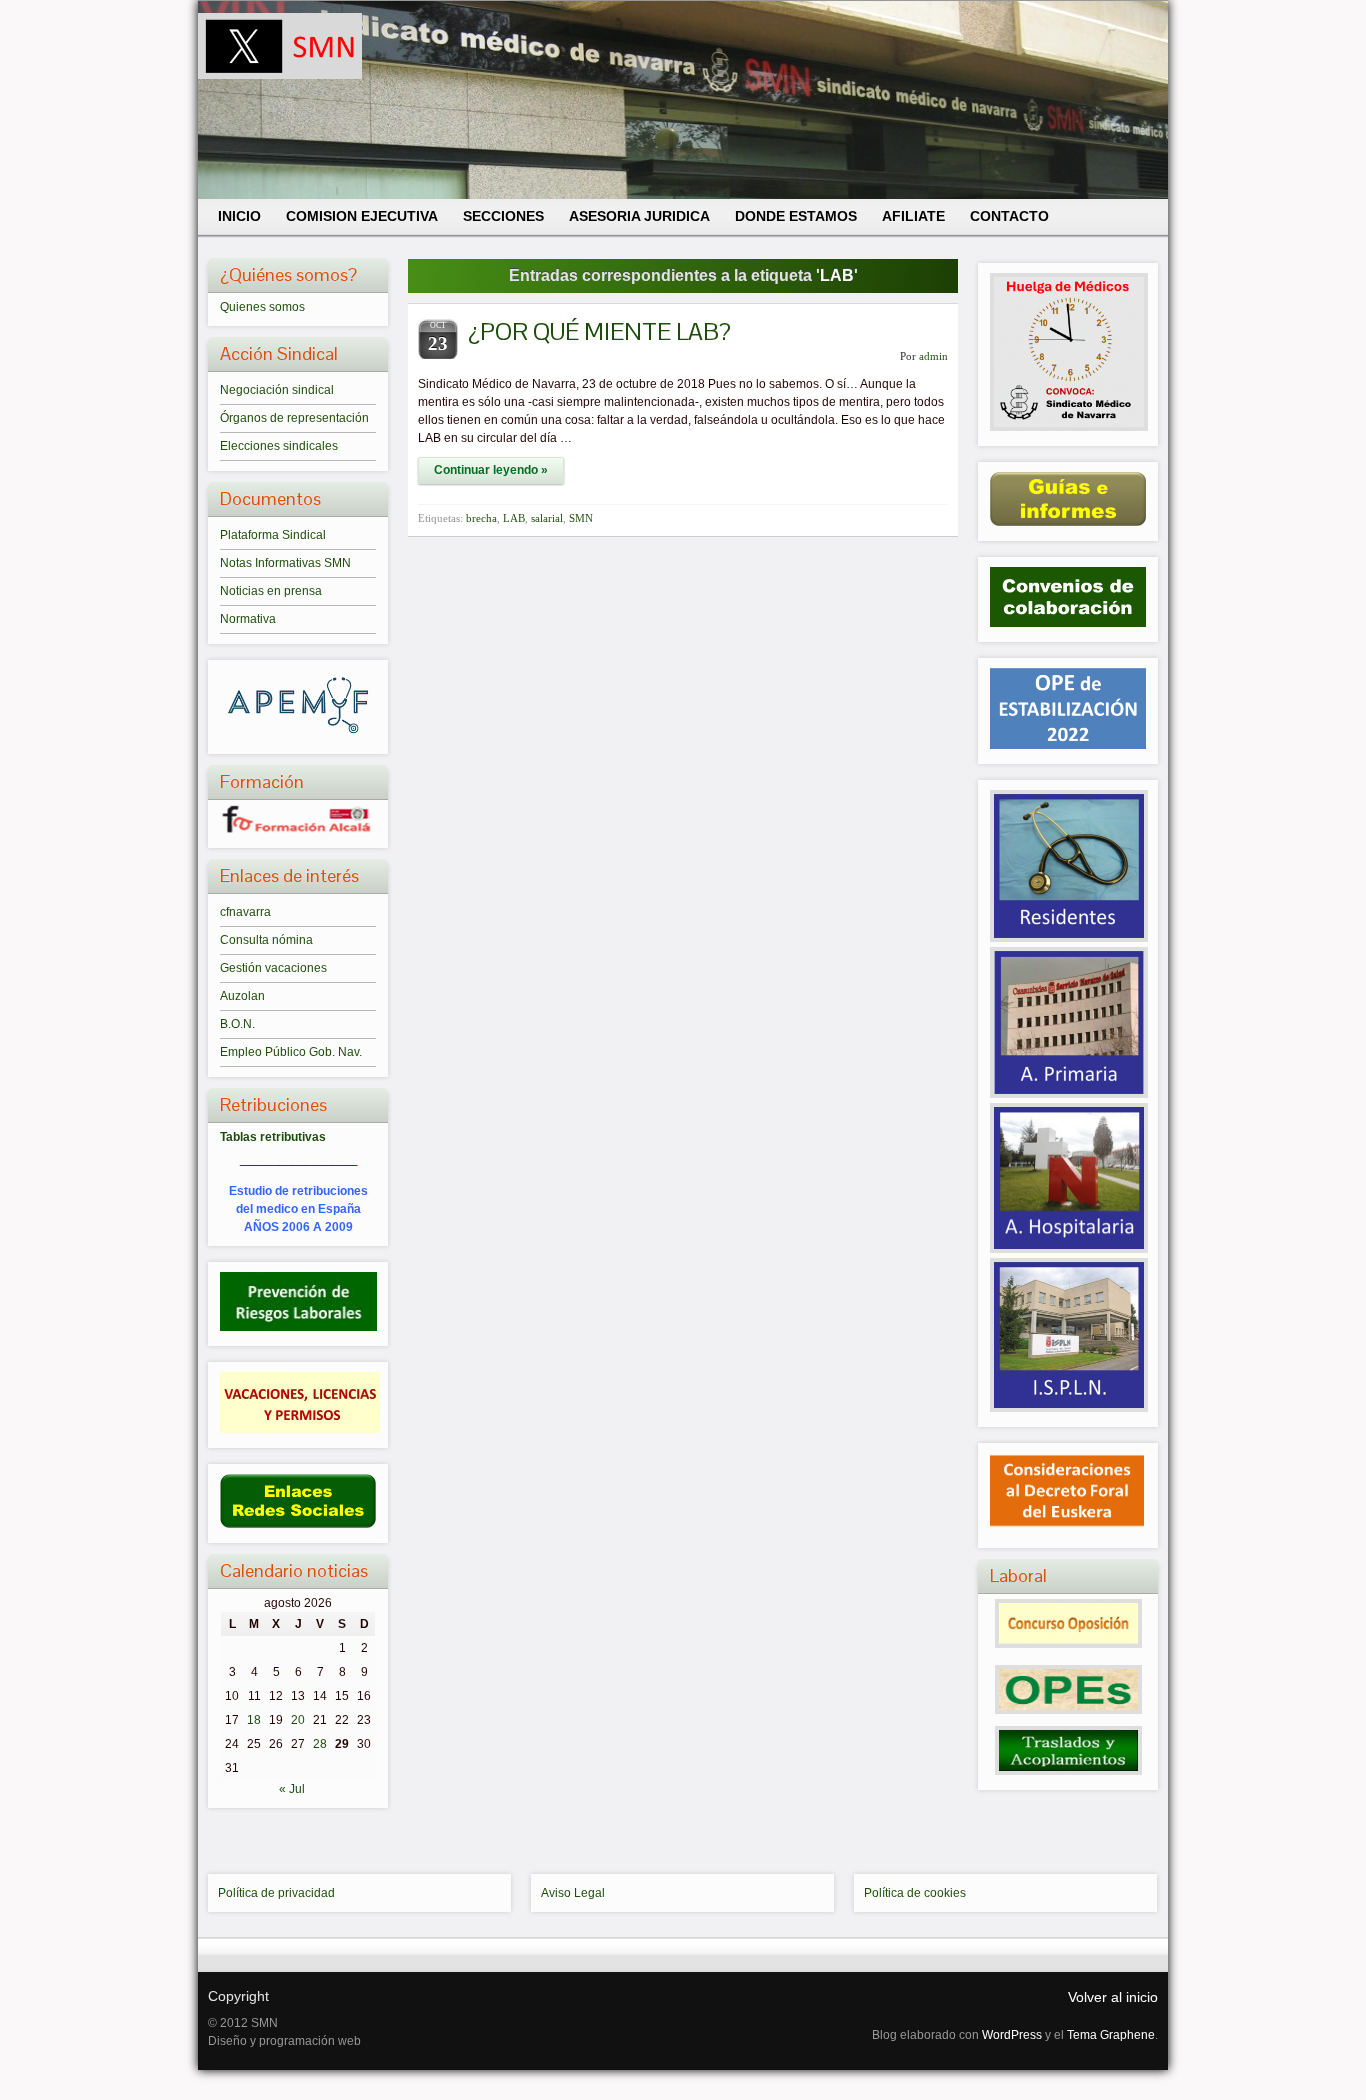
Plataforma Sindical (273, 535)
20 (298, 1720)
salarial (547, 518)
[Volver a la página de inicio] (683, 100)
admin (933, 356)
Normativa (248, 619)
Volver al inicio (1113, 1997)
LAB (514, 518)
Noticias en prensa (271, 591)
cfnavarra (245, 912)
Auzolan (242, 996)
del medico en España (298, 1209)
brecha (481, 518)
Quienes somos (262, 307)
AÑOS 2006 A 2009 (298, 1227)
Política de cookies (915, 1893)
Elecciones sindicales (279, 446)
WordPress (1012, 2035)
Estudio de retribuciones (298, 1191)
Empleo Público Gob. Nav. (291, 1052)
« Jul (292, 1789)
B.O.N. (237, 1024)
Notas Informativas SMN (285, 563)
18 (254, 1720)
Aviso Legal (573, 1893)
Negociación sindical (277, 390)
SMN (581, 518)
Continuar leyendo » (491, 470)
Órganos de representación (294, 418)
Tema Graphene (1111, 2035)
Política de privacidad (276, 1893)
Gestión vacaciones (273, 968)
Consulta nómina (266, 940)
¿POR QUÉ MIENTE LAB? (599, 331)
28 (320, 1744)
